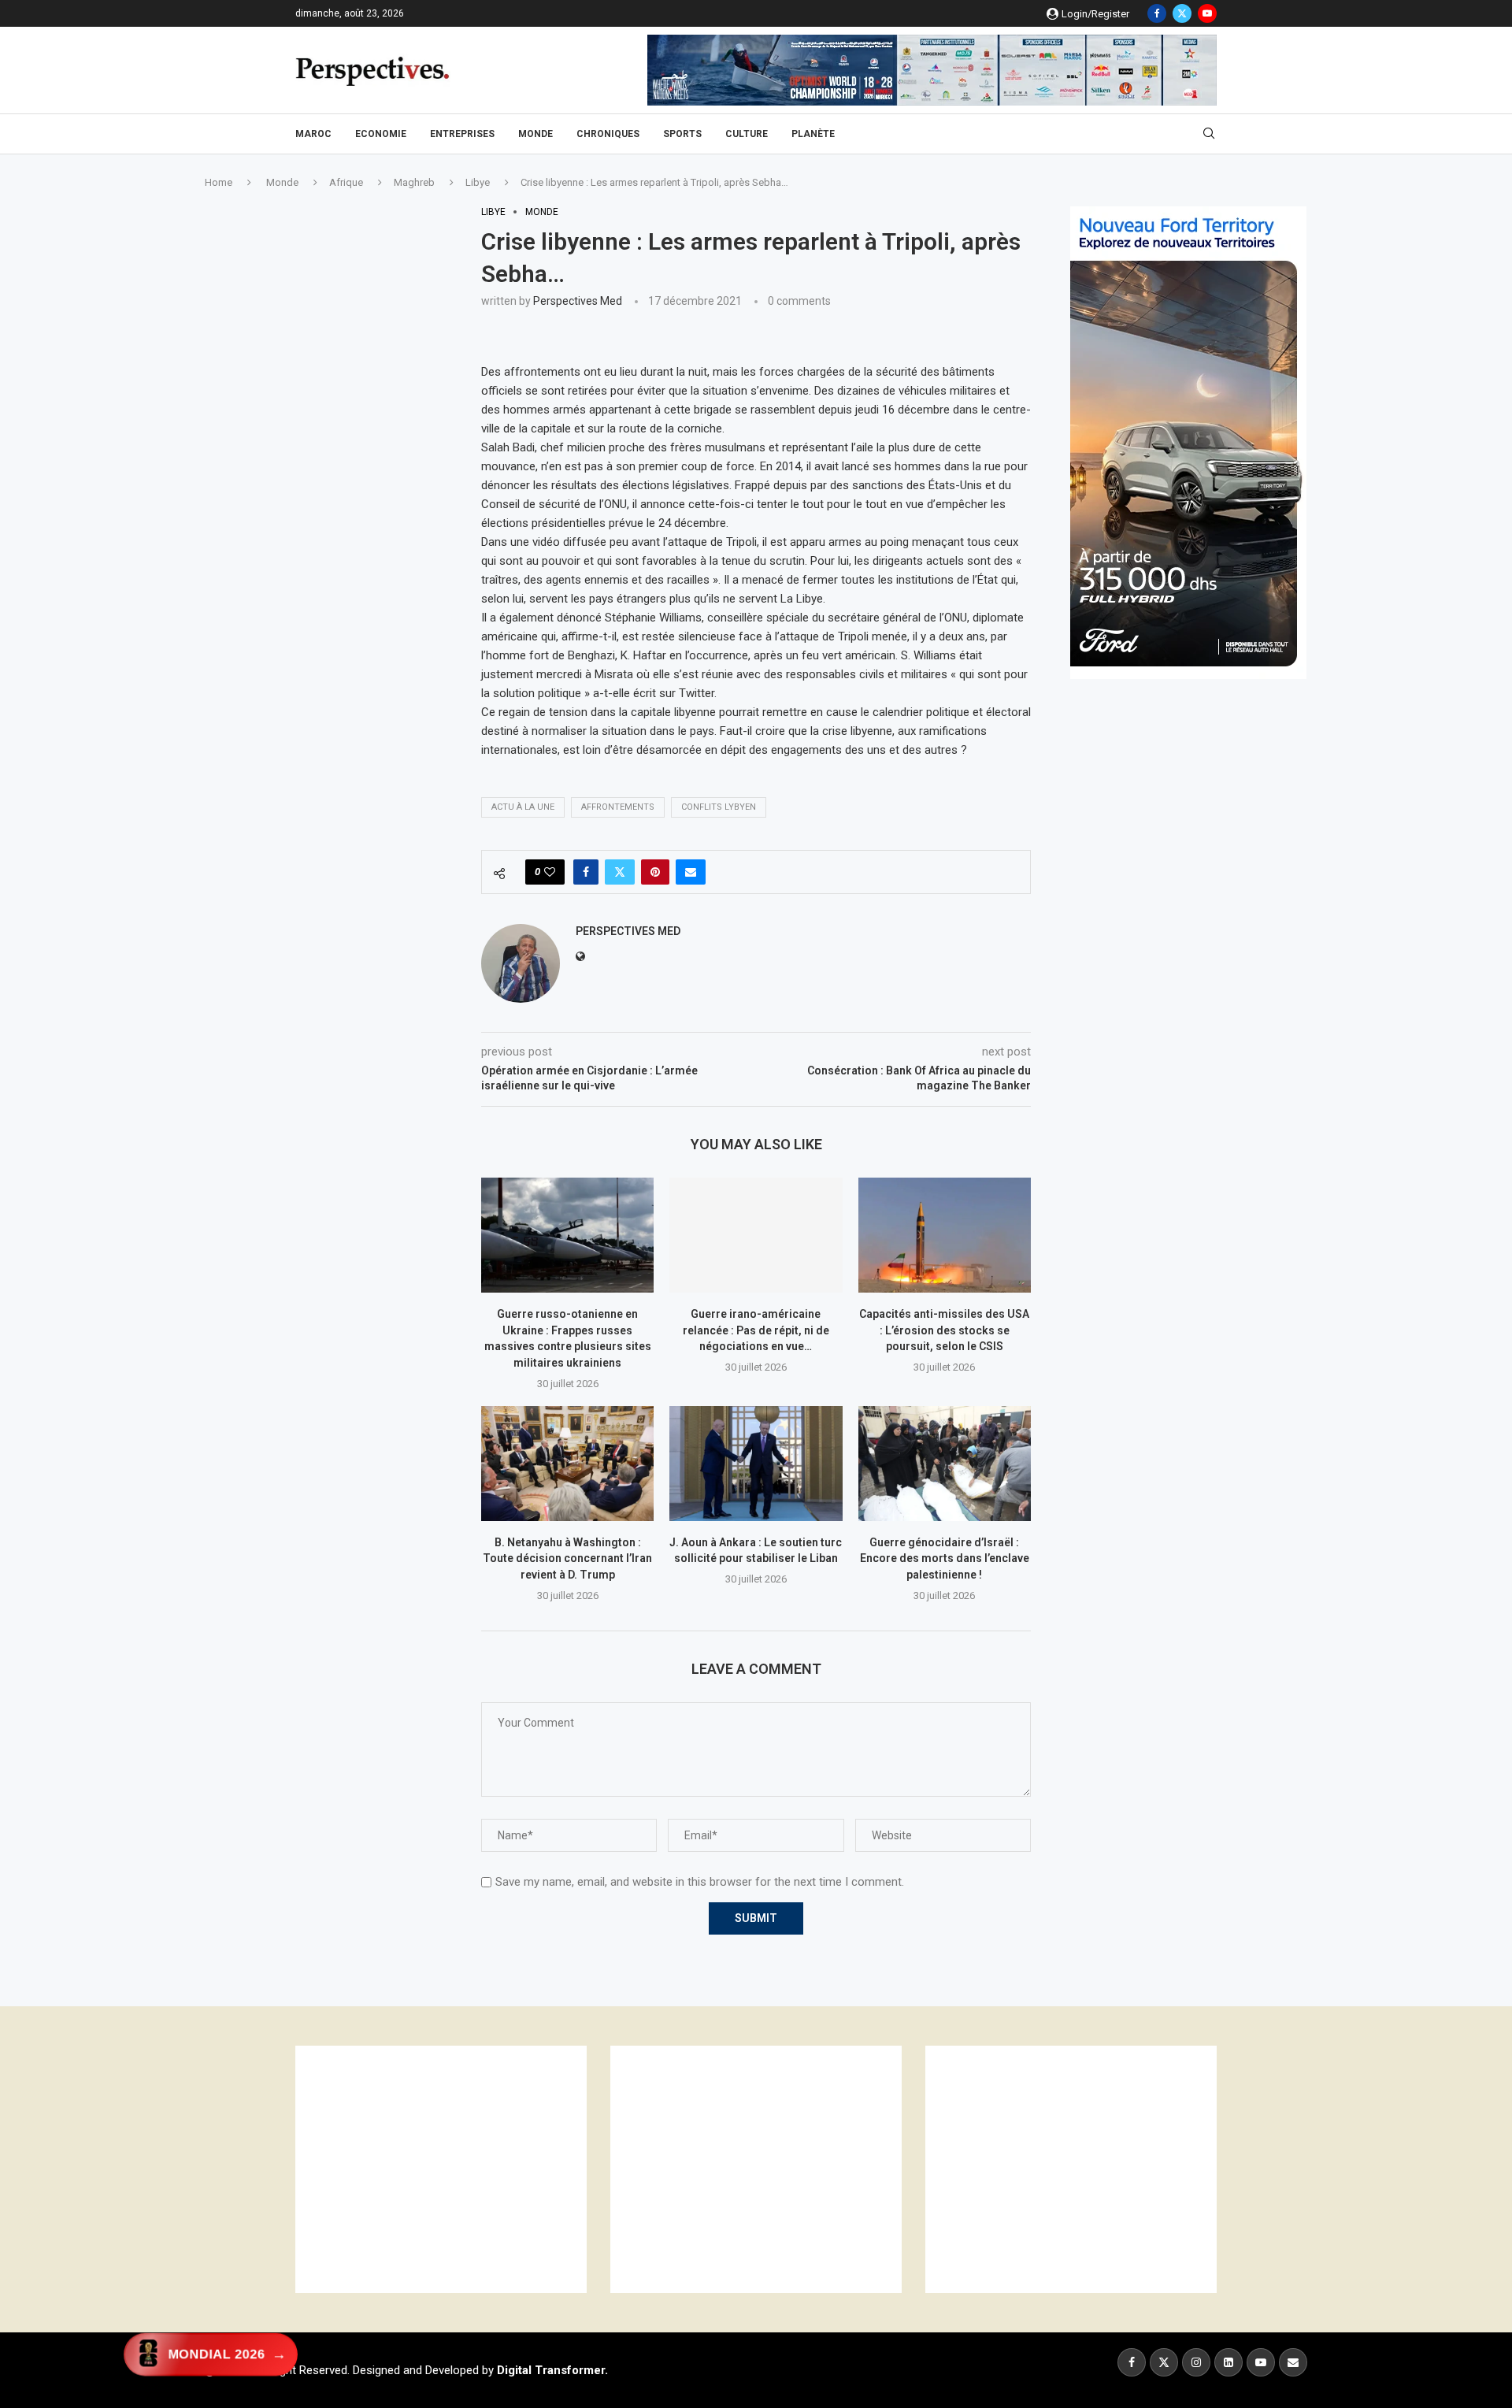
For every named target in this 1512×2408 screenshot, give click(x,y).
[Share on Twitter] (620, 872)
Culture (747, 134)
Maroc (313, 134)
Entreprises (462, 134)
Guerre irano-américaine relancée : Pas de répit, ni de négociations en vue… (756, 1330)
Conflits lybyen (719, 807)
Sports (682, 134)
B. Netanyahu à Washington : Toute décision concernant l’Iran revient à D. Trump (567, 1558)
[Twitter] (1182, 13)
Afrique (346, 182)
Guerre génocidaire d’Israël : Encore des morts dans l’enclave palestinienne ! (945, 1558)
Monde (535, 134)
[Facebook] (1157, 13)
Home (219, 182)
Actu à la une (523, 807)
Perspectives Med (578, 301)
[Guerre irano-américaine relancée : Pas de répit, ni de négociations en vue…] (756, 1235)
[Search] (1209, 134)
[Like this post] (550, 872)
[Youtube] (1207, 13)
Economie (381, 134)
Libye (478, 182)
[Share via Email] (691, 872)
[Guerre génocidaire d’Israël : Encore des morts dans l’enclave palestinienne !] (945, 1464)
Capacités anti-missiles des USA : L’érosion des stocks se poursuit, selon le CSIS (944, 1330)
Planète (813, 134)
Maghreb (414, 182)
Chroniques (608, 134)
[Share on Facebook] (586, 872)
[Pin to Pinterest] (655, 872)
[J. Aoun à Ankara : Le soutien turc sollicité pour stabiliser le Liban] (756, 1464)
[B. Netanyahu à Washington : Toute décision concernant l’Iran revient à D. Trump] (567, 1464)
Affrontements (618, 807)
